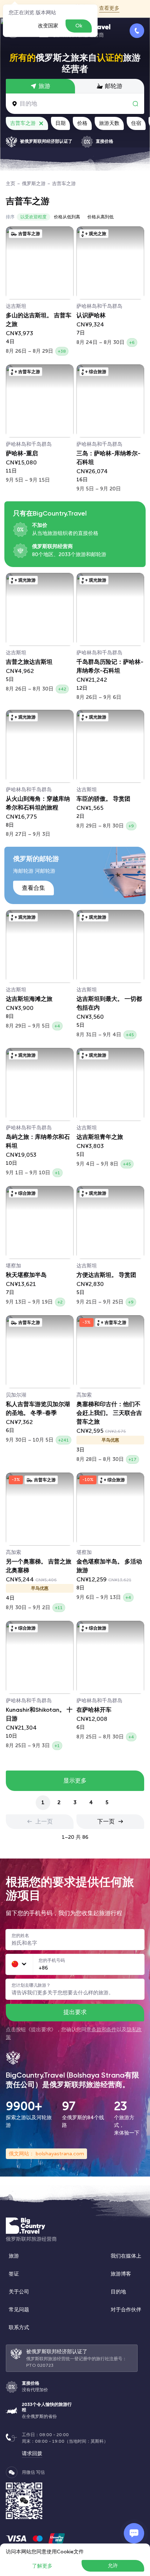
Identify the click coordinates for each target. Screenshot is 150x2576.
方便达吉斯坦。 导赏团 (106, 1275)
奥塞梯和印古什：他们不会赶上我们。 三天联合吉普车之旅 (109, 1413)
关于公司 (19, 2292)
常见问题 (19, 2310)
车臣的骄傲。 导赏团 (103, 799)
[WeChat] (12, 2472)
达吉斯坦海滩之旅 (29, 999)
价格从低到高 (67, 217)
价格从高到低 (100, 217)
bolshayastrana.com (59, 2154)
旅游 (14, 2256)
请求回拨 (32, 2453)
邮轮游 (114, 86)
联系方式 (19, 2328)
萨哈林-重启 (22, 454)
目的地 (118, 2292)
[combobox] (19, 1964)
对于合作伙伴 (126, 2310)
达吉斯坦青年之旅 (100, 1137)
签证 (14, 2274)
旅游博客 (121, 2274)
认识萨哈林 (91, 316)
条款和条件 (104, 2030)
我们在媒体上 (126, 2256)
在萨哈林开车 (94, 1710)
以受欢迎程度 (33, 217)
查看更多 (109, 8)
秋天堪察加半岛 (26, 1275)
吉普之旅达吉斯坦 (29, 662)
